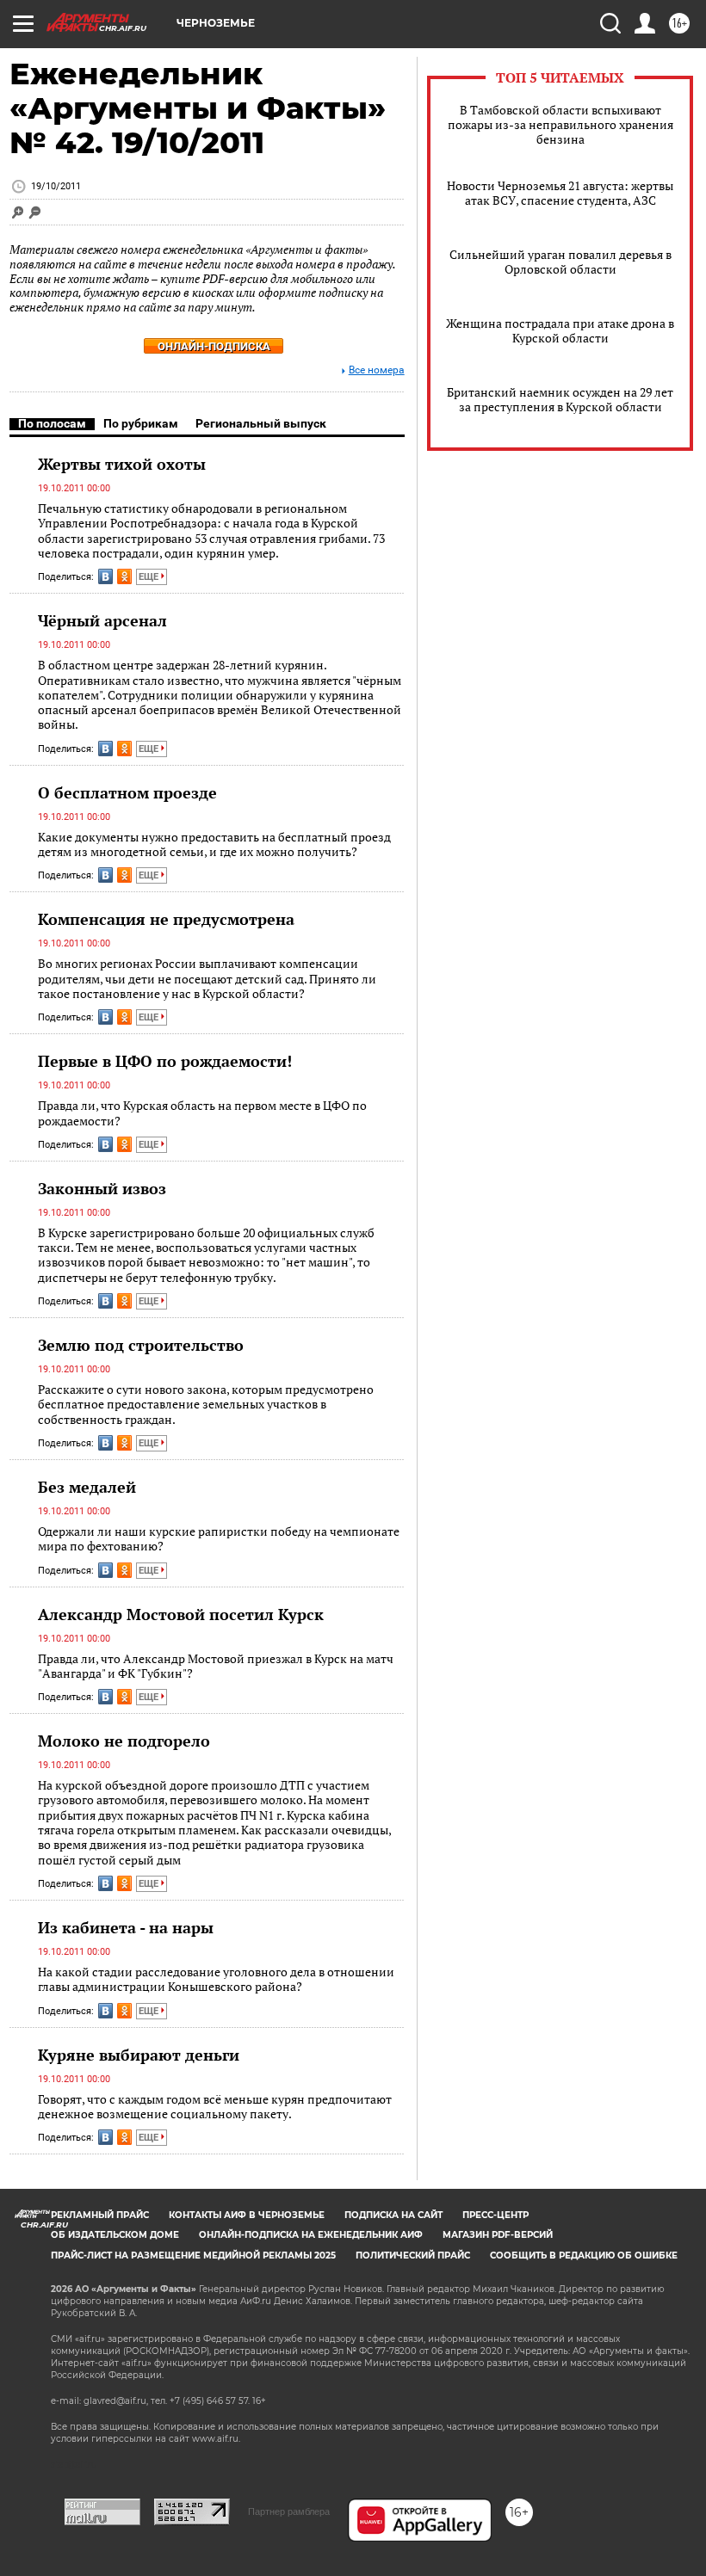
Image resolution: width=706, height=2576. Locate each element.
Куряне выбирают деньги (139, 2055)
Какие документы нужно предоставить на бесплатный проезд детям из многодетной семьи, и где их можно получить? (214, 844)
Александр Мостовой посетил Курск (181, 1614)
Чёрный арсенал (102, 620)
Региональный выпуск (261, 423)
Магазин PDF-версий (498, 2235)
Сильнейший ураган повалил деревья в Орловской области (560, 262)
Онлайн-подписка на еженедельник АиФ (311, 2235)
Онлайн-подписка (214, 346)
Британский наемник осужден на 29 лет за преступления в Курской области (560, 399)
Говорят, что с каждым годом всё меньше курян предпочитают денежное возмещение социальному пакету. (215, 2107)
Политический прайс (413, 2256)
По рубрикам (141, 423)
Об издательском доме (115, 2235)
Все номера (377, 370)
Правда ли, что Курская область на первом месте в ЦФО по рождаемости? (202, 1113)
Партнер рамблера (289, 2511)
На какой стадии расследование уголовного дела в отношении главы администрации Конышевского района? (216, 1979)
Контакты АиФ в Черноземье (247, 2215)
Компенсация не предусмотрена (166, 919)
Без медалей (87, 1487)
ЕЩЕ (150, 577)
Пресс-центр (495, 2215)
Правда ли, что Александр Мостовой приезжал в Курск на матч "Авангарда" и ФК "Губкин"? (216, 1666)
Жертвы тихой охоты (122, 464)
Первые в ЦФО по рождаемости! (165, 1061)
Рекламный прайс (100, 2215)
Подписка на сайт (393, 2215)
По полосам (52, 423)
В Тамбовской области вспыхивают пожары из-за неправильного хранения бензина (560, 124)
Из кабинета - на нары (126, 1927)
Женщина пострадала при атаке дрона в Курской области (560, 330)
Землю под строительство (141, 1345)
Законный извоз (102, 1188)
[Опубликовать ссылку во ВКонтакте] (105, 576)
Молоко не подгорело (124, 1741)
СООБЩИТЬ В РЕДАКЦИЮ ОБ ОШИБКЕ (584, 2256)
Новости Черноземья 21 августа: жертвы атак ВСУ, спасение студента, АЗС (560, 193)
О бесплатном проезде (127, 792)
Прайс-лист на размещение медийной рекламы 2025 (193, 2256)
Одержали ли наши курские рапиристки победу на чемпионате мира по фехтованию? (219, 1539)
